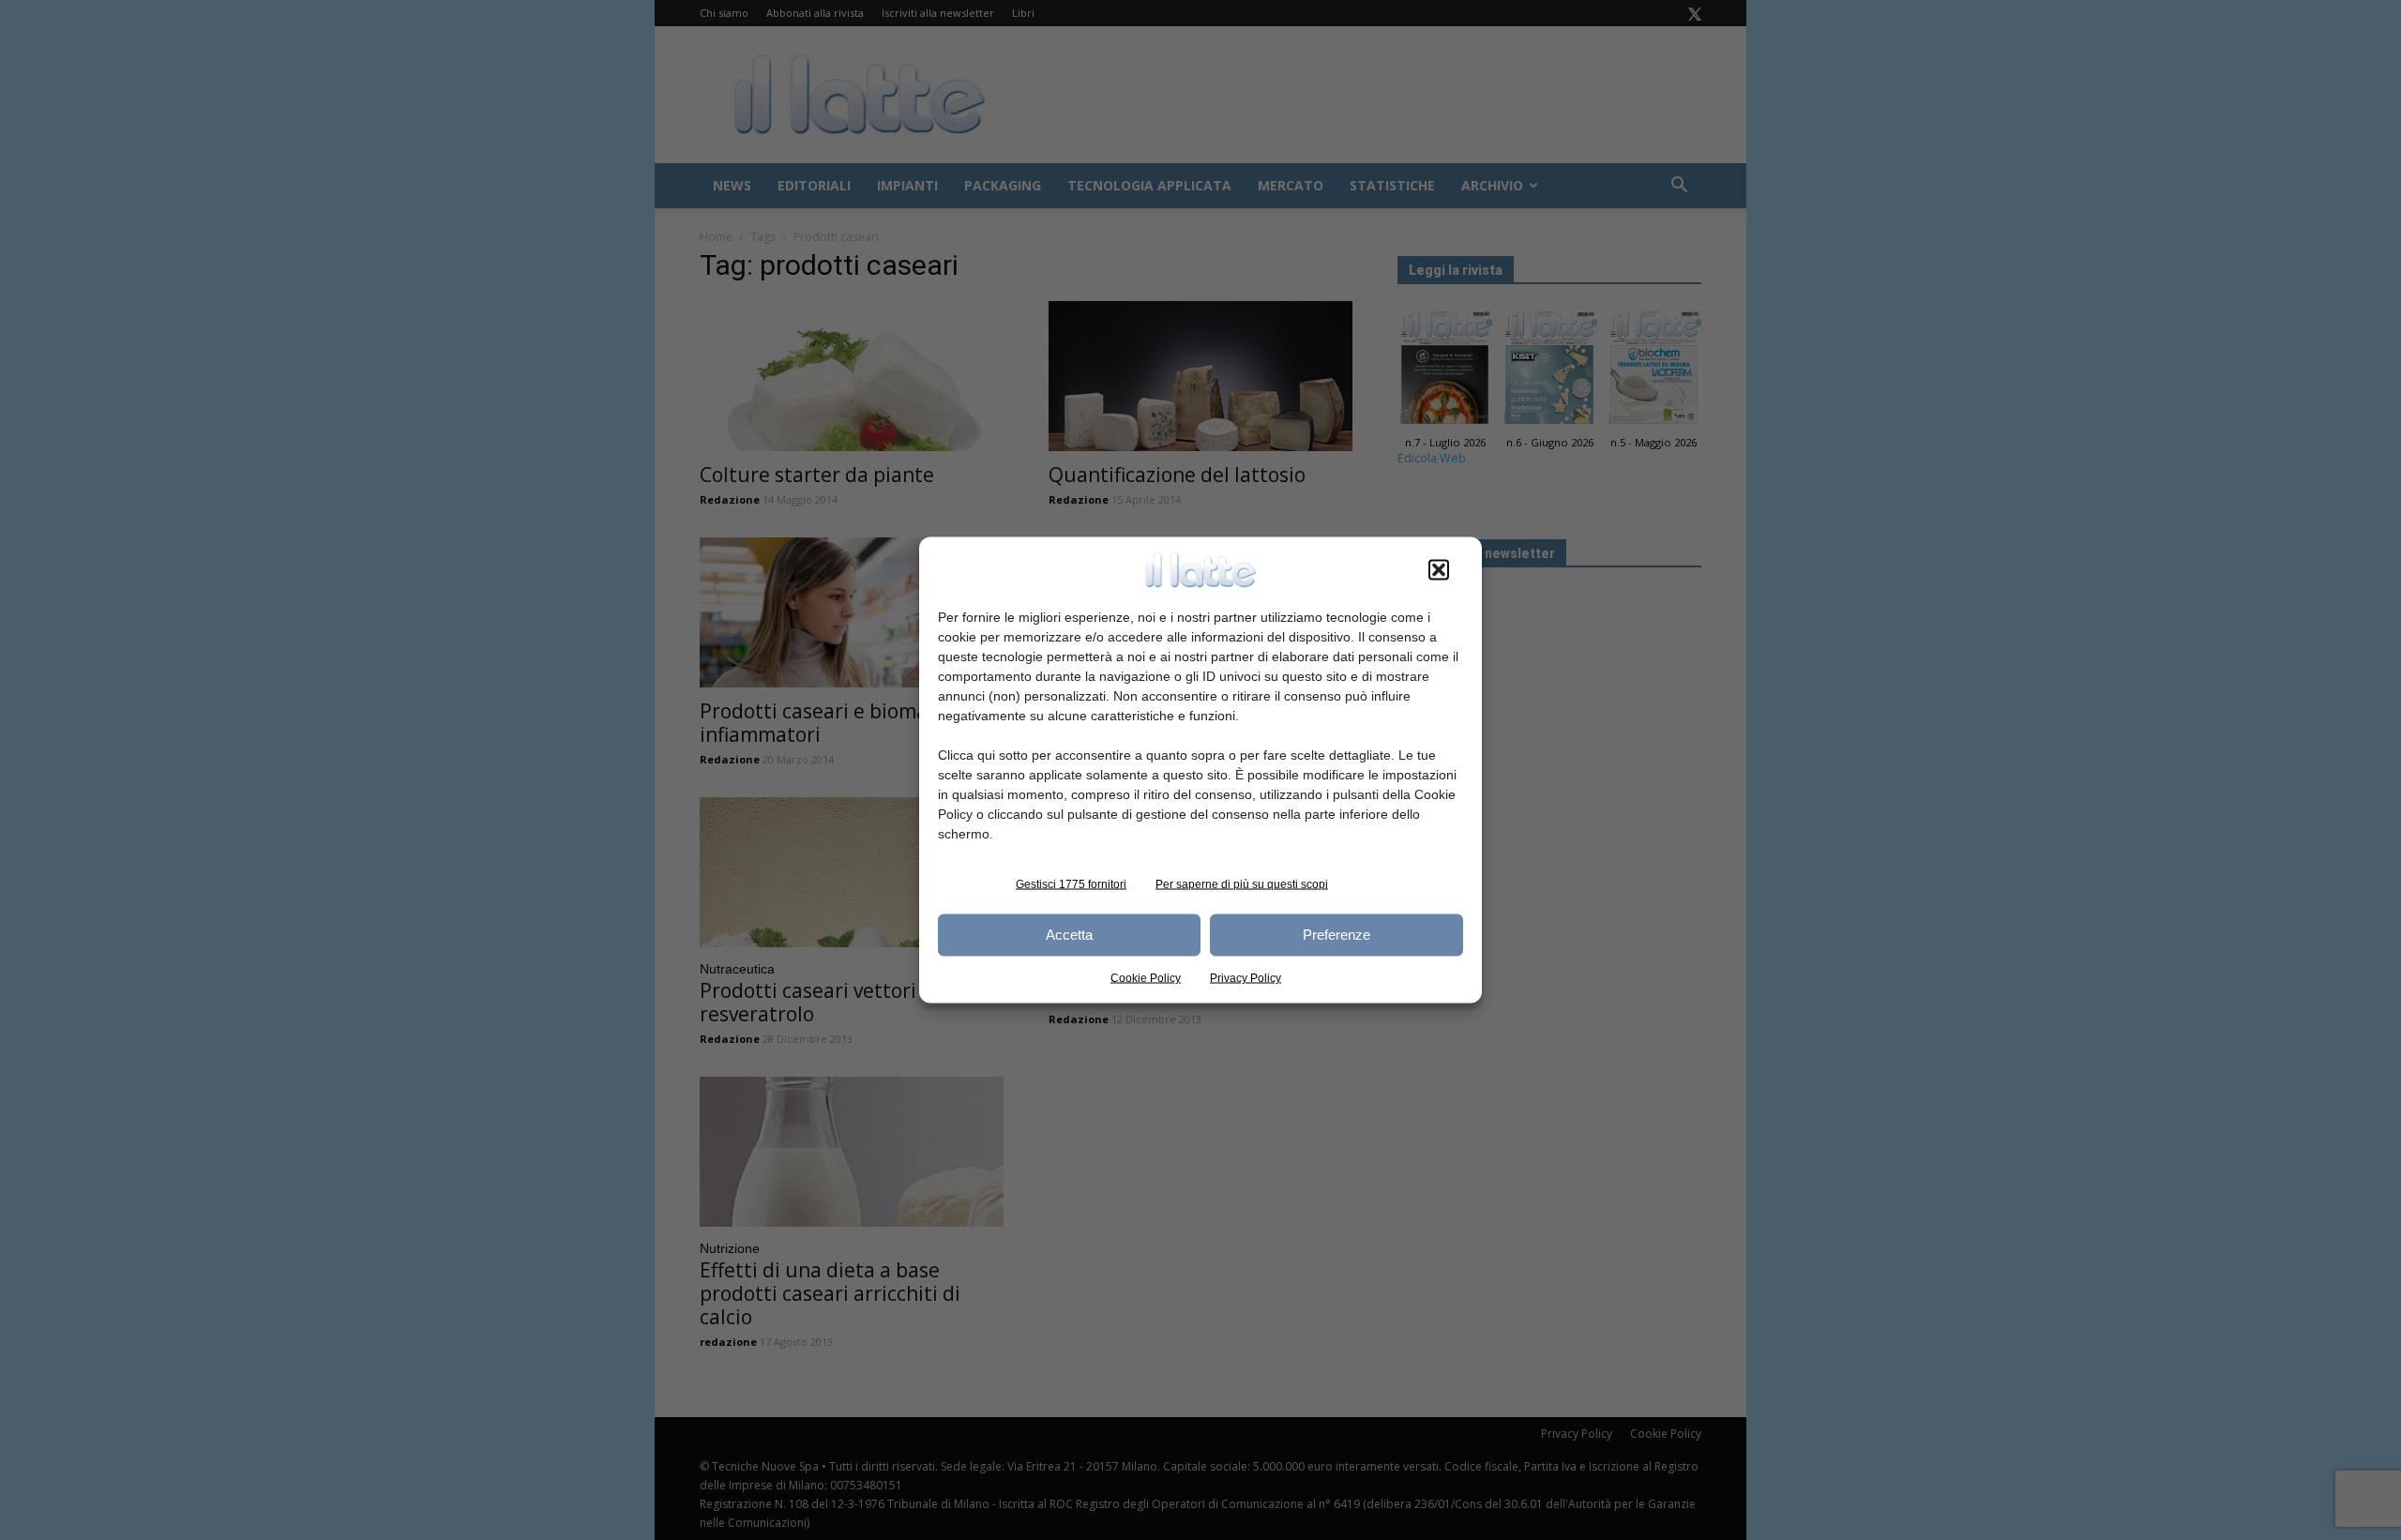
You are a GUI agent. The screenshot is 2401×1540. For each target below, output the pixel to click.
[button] (1439, 569)
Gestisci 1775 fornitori (1071, 883)
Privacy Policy (1246, 977)
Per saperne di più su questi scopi (1242, 883)
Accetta (1069, 935)
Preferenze (1336, 935)
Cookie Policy (1146, 977)
